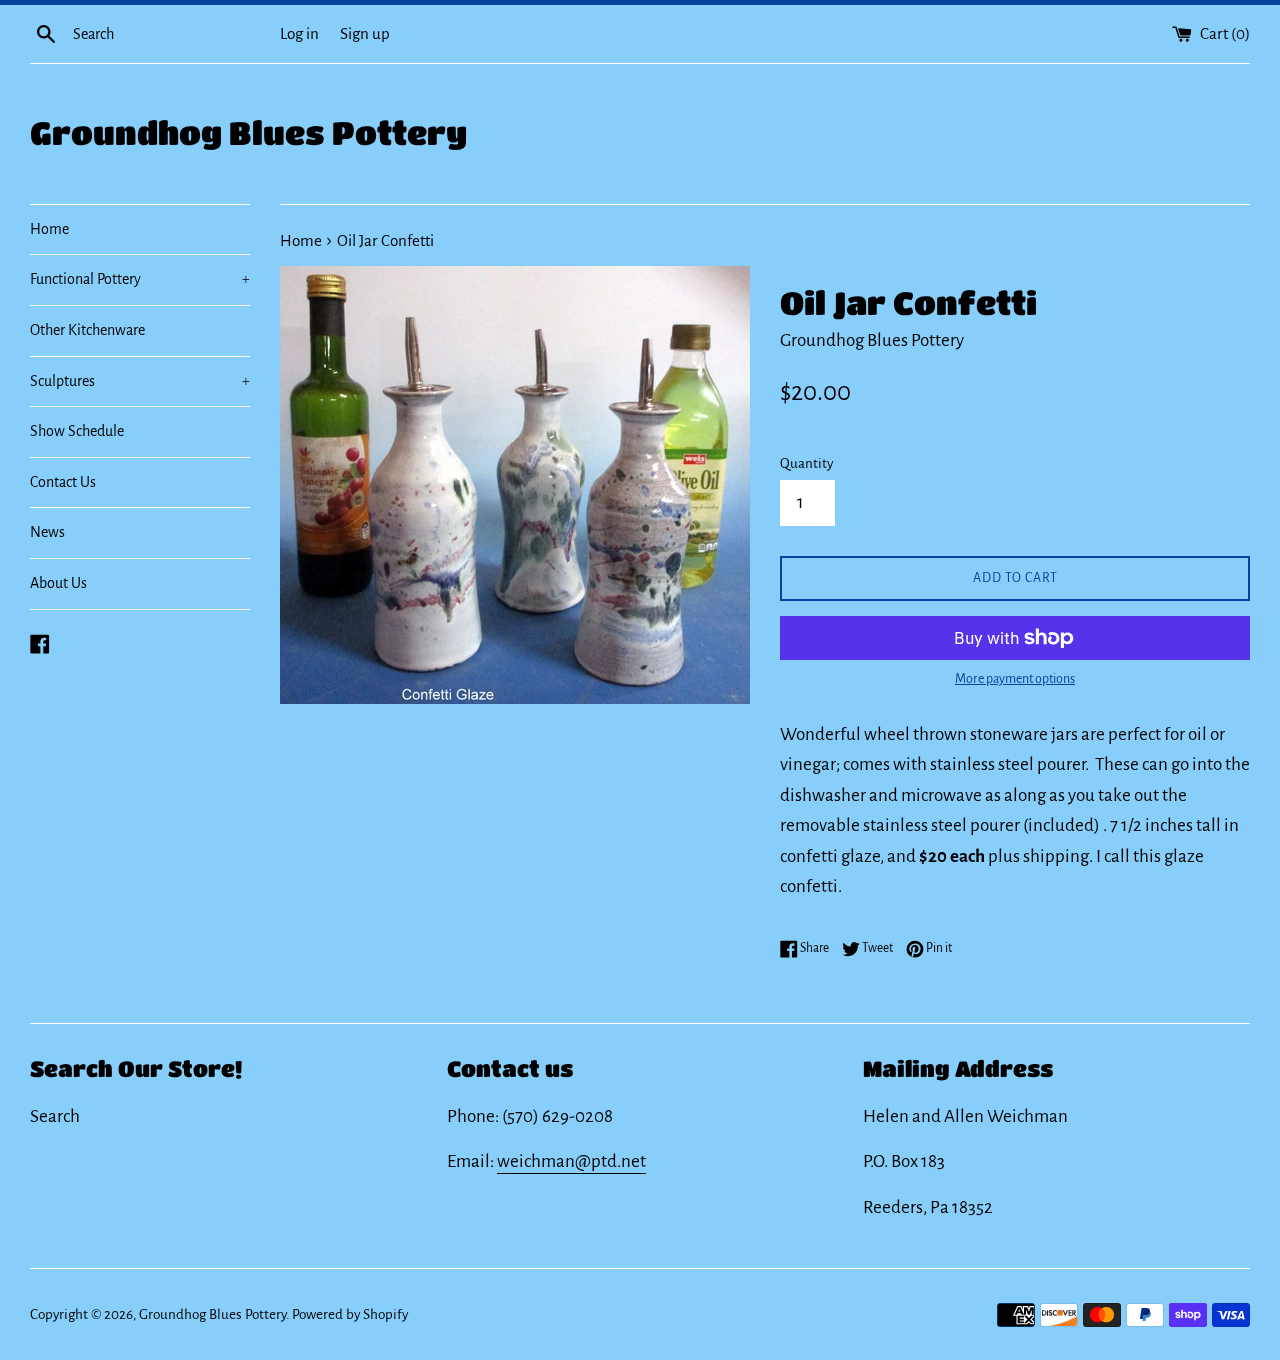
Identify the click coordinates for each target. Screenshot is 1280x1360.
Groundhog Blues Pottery (248, 132)
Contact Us (63, 482)
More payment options (1015, 679)
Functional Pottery (140, 279)
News (47, 532)
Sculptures (140, 381)
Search (55, 1116)
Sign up (365, 33)
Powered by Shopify (350, 1314)
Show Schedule (77, 431)
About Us (58, 583)
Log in (299, 33)
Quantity (806, 463)
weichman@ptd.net (571, 1161)
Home (49, 229)
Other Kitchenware (87, 330)
